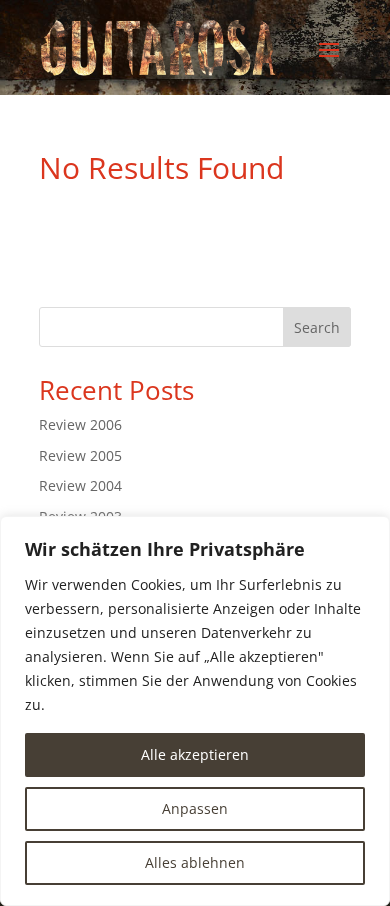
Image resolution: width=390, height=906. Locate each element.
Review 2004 (80, 485)
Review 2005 (80, 455)
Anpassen (195, 808)
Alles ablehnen (195, 862)
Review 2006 (80, 424)
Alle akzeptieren (195, 754)
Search (317, 327)
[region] (195, 711)
